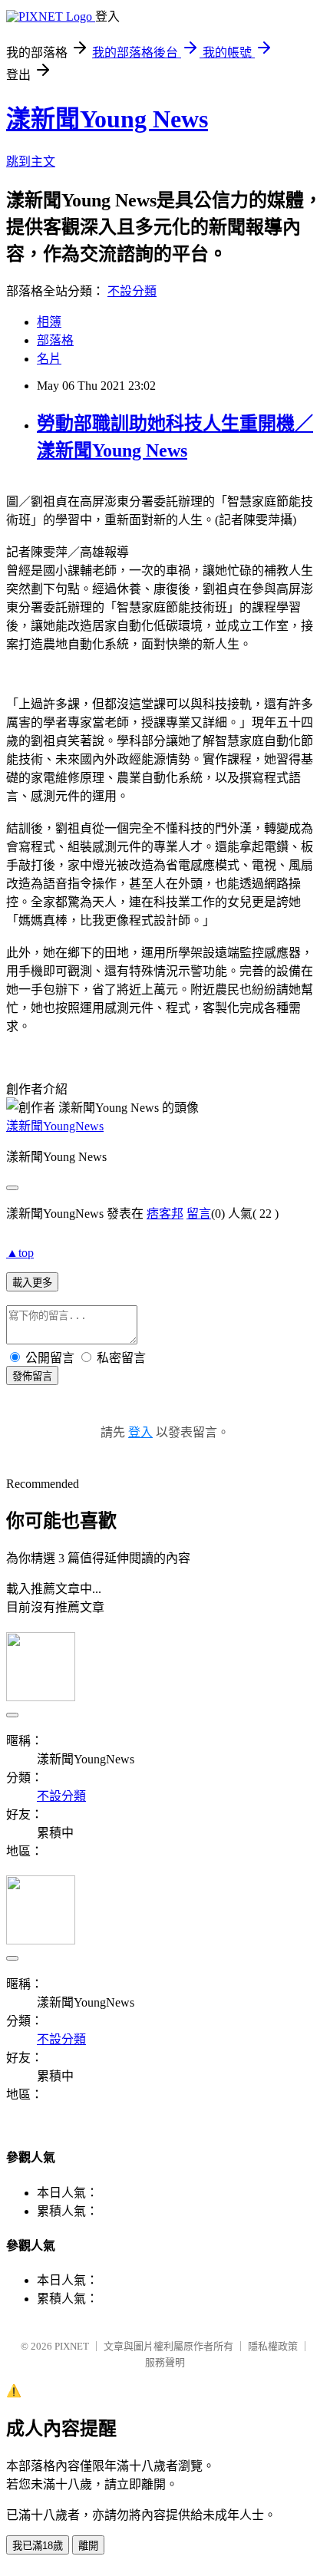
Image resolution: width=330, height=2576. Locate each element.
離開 (88, 2546)
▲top (20, 1253)
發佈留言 (32, 1376)
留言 (199, 1214)
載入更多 (32, 1283)
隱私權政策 (273, 2346)
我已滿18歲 (38, 2546)
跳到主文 (31, 162)
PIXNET (72, 2346)
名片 (49, 359)
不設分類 (132, 291)
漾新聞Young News (107, 119)
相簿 (49, 322)
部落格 (55, 340)
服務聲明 (165, 2362)
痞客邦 (165, 1214)
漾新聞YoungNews (55, 1126)
